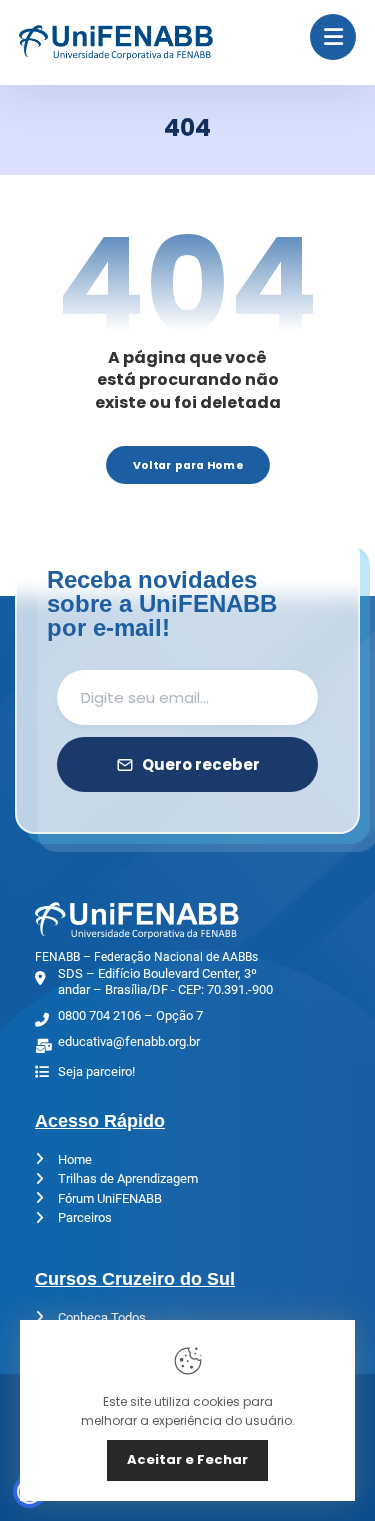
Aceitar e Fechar (187, 1459)
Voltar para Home (188, 464)
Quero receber (201, 764)
